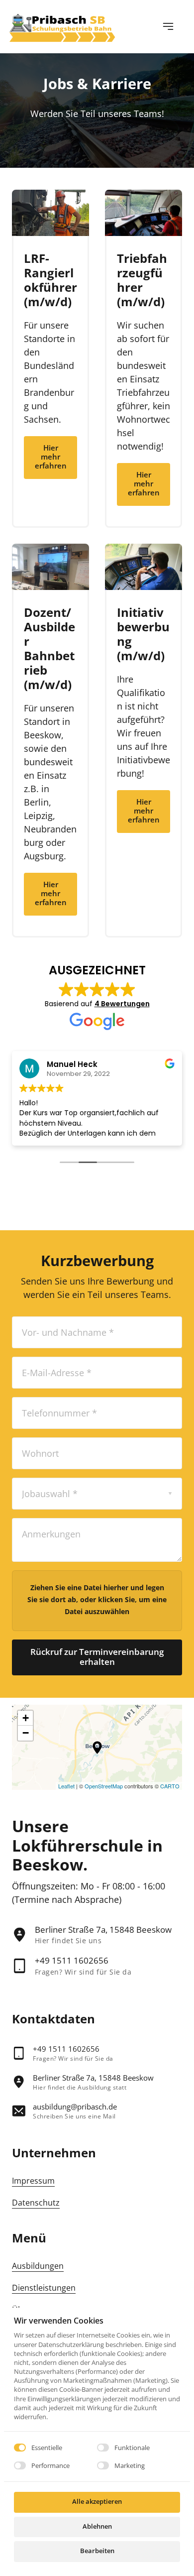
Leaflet (66, 1786)
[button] (97, 1748)
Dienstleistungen (44, 2288)
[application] (97, 1747)
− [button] (26, 1733)
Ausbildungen (38, 2266)
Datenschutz (36, 2203)
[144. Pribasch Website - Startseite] (62, 26)
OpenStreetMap (104, 1786)
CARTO (170, 1786)
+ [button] (26, 1718)
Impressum (33, 2181)
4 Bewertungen (122, 1004)
